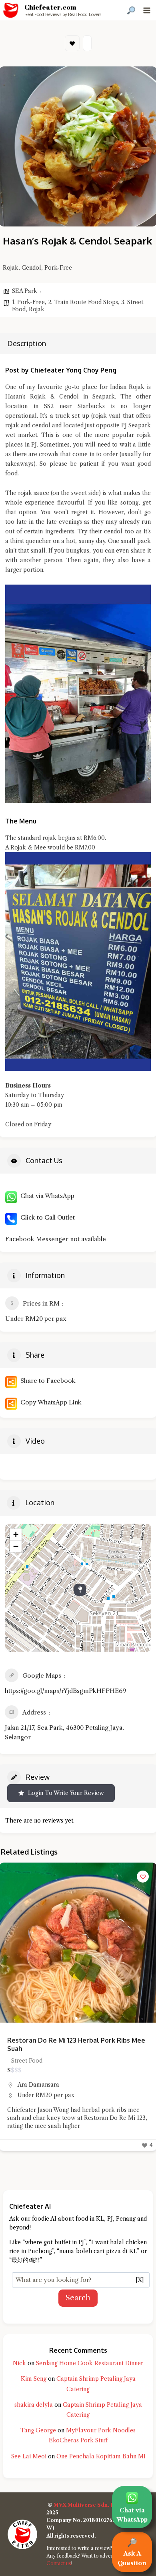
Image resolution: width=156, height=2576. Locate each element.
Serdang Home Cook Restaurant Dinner (90, 2363)
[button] (9, 1943)
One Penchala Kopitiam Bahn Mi (101, 2456)
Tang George (38, 2430)
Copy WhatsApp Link (49, 1402)
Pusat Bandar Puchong (48, 2076)
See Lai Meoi (29, 2456)
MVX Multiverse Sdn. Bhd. (88, 2505)
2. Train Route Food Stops (83, 302)
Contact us (59, 2563)
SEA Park (25, 291)
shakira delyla (34, 2405)
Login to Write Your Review (66, 1793)
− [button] (16, 1546)
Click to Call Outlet (46, 1217)
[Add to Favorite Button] (143, 1877)
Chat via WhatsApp (46, 1196)
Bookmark (72, 43)
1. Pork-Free (28, 302)
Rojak (37, 309)
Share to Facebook (46, 1381)
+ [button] (16, 1534)
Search (78, 2298)
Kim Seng (34, 2379)
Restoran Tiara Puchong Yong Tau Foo (66, 2040)
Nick (19, 2363)
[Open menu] (147, 10)
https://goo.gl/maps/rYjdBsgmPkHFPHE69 (65, 1691)
